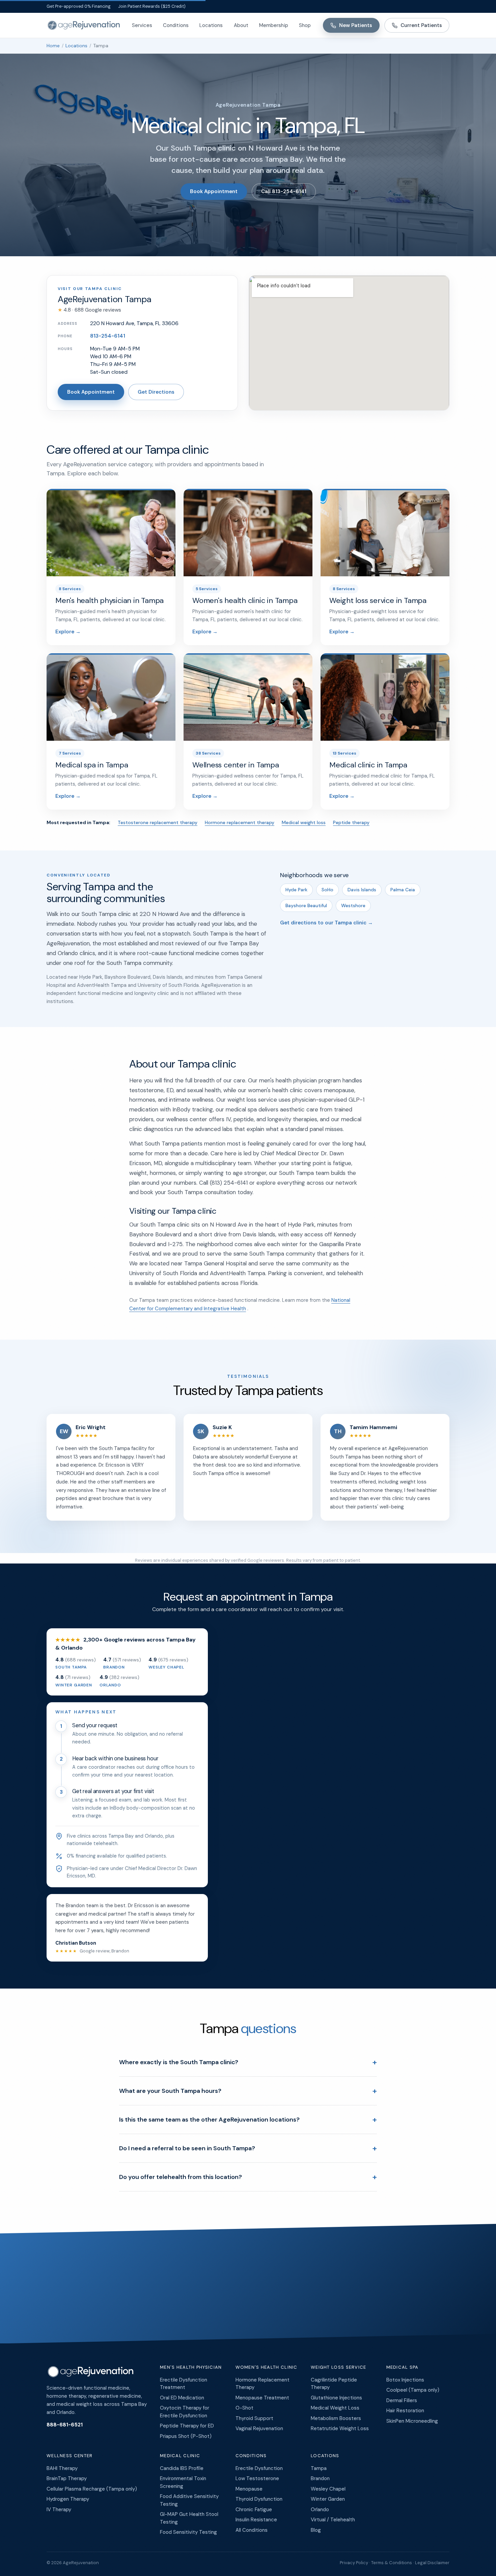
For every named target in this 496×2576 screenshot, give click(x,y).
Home (53, 46)
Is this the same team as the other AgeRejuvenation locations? (248, 2119)
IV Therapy (59, 2509)
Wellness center (70, 2456)
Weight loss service (339, 2367)
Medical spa (403, 2367)
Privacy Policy (354, 2563)
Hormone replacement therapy (240, 822)
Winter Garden (328, 2499)
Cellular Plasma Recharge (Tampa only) (92, 2489)
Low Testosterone (257, 2478)
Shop (305, 25)
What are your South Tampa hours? (248, 2091)
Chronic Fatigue (254, 2509)
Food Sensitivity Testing (188, 2532)
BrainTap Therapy (67, 2478)
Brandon (320, 2478)
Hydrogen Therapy (68, 2499)
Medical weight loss (304, 822)
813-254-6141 (108, 336)
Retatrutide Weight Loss (340, 2428)
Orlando (320, 2509)
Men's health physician (191, 2367)
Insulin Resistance (256, 2520)
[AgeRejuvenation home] (83, 25)
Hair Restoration (405, 2411)
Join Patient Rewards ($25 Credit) (152, 6)
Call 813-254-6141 (284, 191)
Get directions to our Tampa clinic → (326, 923)
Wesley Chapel (328, 2489)
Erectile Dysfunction (259, 2468)
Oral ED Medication (182, 2398)
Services (142, 25)
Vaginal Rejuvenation (259, 2428)
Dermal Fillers (402, 2400)
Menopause (249, 2489)
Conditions (176, 25)
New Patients (356, 25)
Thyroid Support (254, 2418)
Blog (316, 2530)
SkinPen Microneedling (412, 2421)
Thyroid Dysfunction (259, 2499)
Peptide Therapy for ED (187, 2426)
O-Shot (244, 2408)
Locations (211, 25)
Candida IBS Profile (182, 2468)
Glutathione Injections (336, 2398)
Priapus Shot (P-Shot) (186, 2436)
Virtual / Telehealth (333, 2520)
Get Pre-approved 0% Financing (79, 6)
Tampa (319, 2468)
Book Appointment (214, 191)
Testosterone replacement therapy (158, 822)
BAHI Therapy (62, 2468)
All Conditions (252, 2530)
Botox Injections (405, 2380)
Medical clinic (180, 2456)
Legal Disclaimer (432, 2563)
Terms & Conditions (392, 2563)
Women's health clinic (267, 2367)
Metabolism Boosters (336, 2418)
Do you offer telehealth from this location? (248, 2177)
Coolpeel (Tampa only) (413, 2390)
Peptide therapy (351, 822)
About (241, 25)
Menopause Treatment (262, 2398)
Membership (274, 25)
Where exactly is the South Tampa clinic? (248, 2062)
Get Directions (156, 392)
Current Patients (421, 25)
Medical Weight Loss (335, 2408)
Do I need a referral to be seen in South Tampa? (248, 2148)
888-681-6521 (65, 2425)
